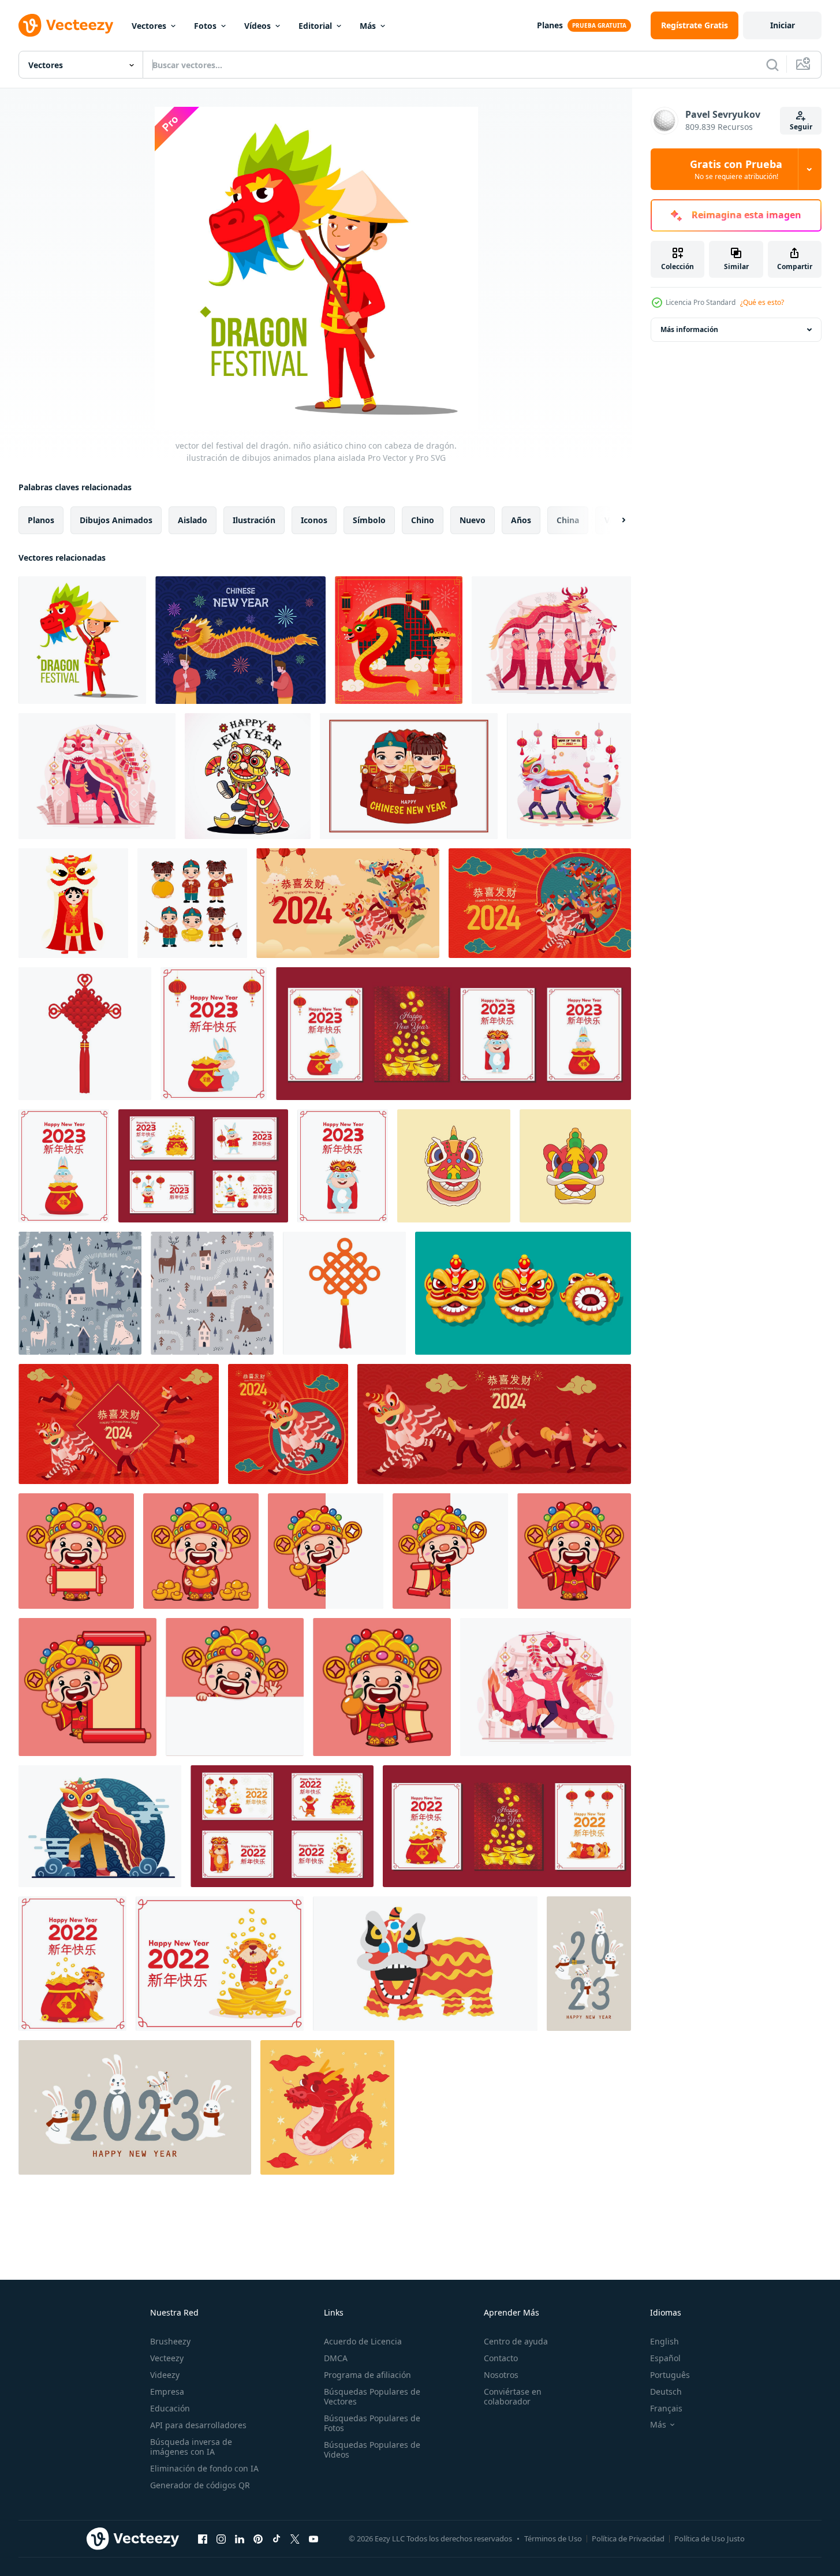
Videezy (165, 2375)
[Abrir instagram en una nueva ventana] (221, 2538)
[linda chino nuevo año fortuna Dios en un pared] (235, 1687)
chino (423, 520)
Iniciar (783, 25)
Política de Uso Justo (710, 2538)
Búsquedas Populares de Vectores (372, 2396)
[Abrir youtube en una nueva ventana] (313, 2538)
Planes (550, 25)
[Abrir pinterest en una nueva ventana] (258, 2538)
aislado (193, 520)
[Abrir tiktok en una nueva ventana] (277, 2538)
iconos (314, 520)
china (568, 520)
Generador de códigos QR (200, 2485)
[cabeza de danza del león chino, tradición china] (454, 1166)
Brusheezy (170, 2341)
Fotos (205, 26)
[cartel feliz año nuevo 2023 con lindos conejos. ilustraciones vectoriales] (589, 1964)
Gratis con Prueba (736, 169)
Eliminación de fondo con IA (204, 2468)
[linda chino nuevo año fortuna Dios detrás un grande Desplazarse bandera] (87, 1687)
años (521, 520)
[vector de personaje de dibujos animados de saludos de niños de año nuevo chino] (192, 903)
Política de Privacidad (628, 2538)
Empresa (167, 2392)
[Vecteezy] (66, 25)
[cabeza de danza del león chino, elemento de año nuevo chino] (575, 1166)
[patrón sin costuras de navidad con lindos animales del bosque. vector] (80, 1293)
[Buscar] (772, 65)
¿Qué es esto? (762, 302)
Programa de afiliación (367, 2375)
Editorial (315, 26)
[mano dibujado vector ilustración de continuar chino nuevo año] (327, 2107)
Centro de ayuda (516, 2341)
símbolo (369, 520)
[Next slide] (614, 520)
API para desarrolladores (198, 2425)
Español (665, 2358)
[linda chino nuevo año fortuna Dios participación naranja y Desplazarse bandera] (382, 1687)
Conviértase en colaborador (513, 2396)
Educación (170, 2408)
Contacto (501, 2358)
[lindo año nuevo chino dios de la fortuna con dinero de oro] (201, 1551)
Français (666, 2408)
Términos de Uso (553, 2538)
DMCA (336, 2358)
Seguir (801, 127)
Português (670, 2375)
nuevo (473, 520)
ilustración (254, 520)
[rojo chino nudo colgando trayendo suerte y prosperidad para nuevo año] (85, 1034)
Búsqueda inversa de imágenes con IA (191, 2447)
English (664, 2341)
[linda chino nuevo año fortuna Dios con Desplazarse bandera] (76, 1551)
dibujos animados (116, 520)
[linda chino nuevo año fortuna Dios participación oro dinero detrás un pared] (326, 1551)
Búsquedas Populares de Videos (372, 2450)
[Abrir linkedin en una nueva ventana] (240, 2538)
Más (368, 26)
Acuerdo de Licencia (363, 2341)
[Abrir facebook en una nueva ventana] (203, 2538)
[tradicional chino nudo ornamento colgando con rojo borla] (344, 1293)
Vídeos (257, 26)
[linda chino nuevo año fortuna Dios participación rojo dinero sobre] (574, 1551)
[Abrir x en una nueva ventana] (295, 2538)
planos (41, 520)
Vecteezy (167, 2358)
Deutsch (666, 2392)
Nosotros (501, 2375)
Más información (689, 329)
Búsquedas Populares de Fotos (372, 2423)
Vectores (149, 26)
